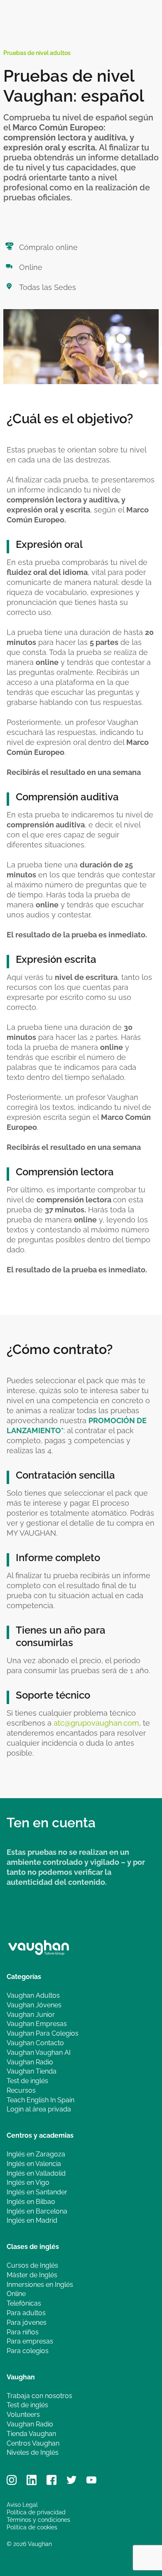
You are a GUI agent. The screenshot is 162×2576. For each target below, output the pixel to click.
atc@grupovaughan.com (96, 1723)
